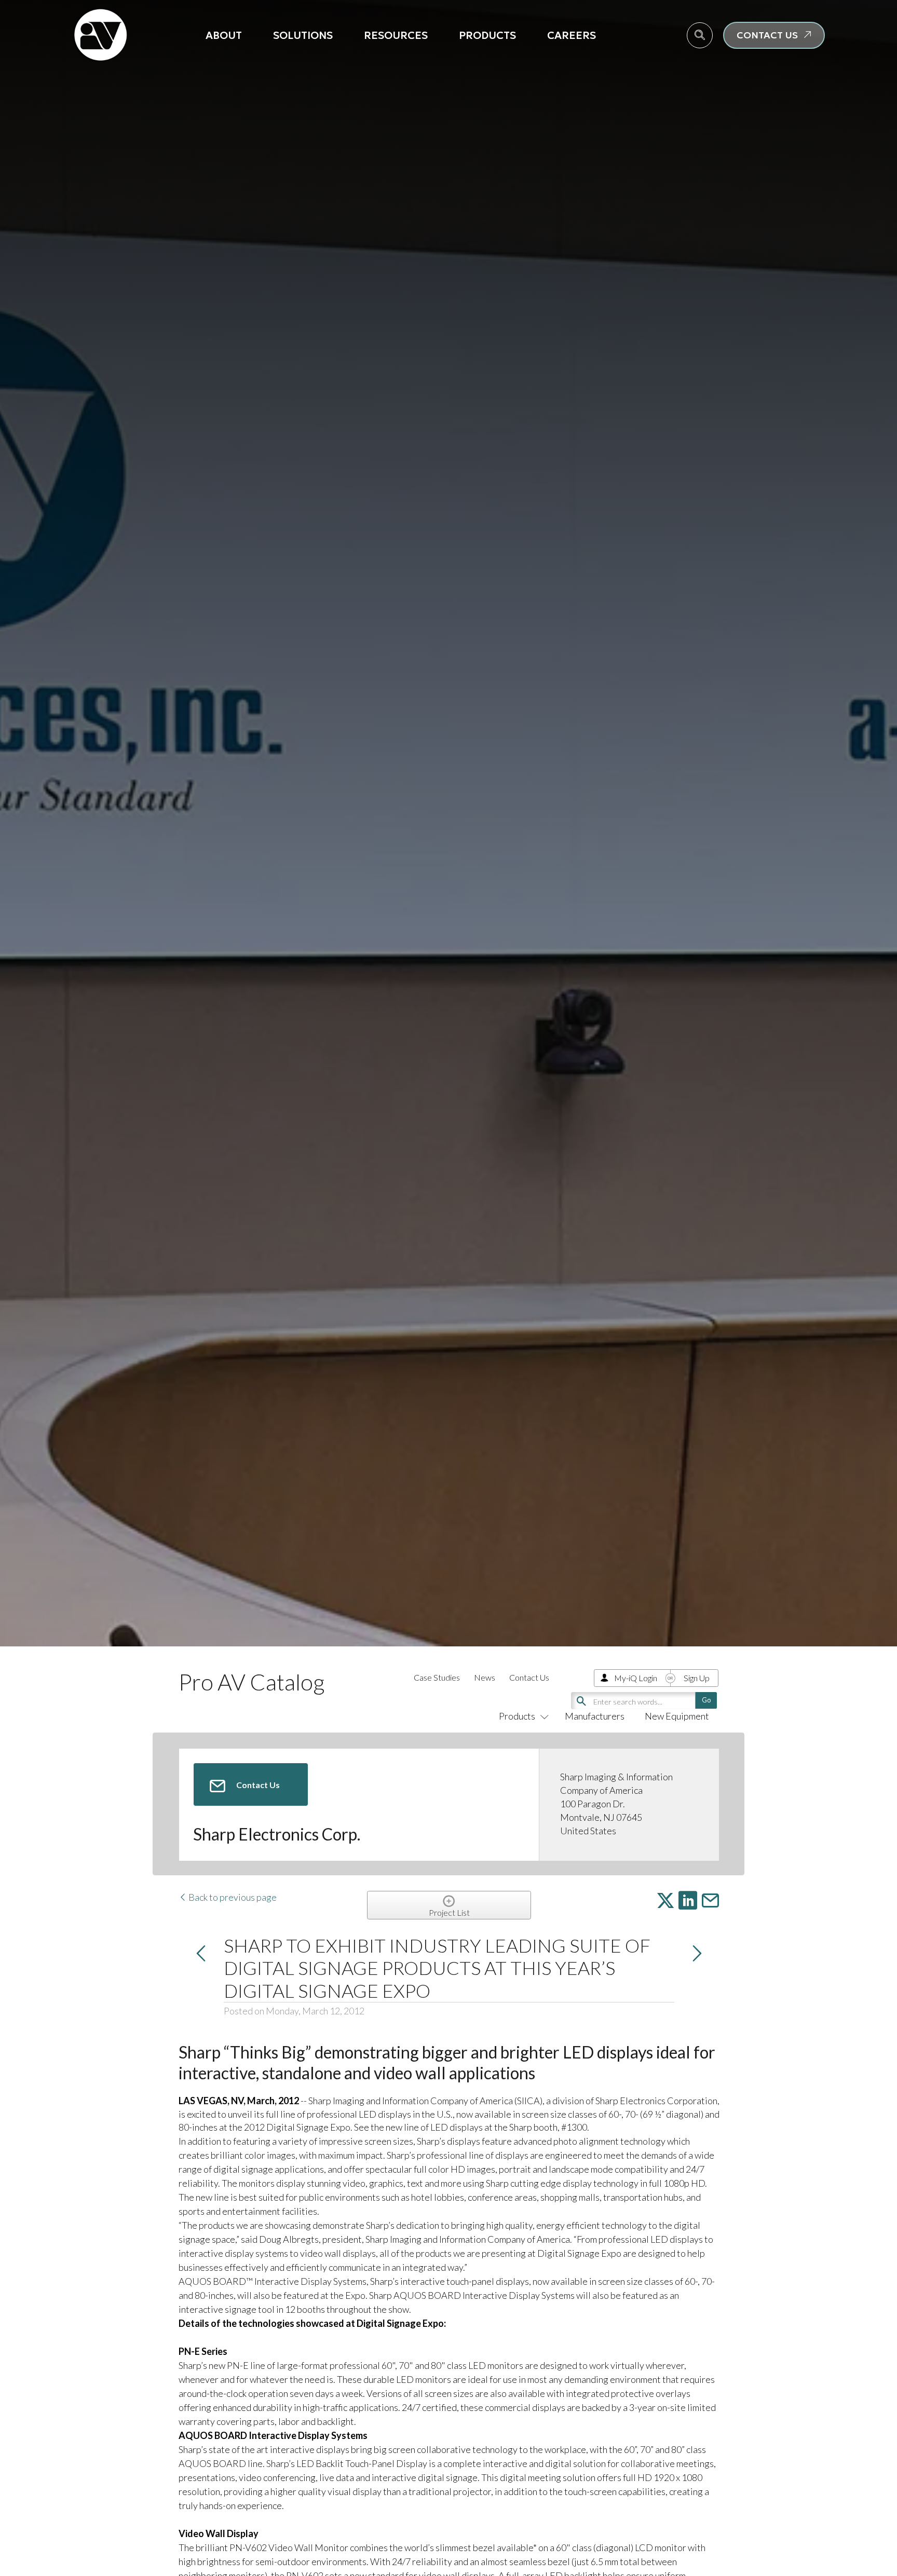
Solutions (303, 35)
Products (487, 35)
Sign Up (697, 1678)
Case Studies (437, 1677)
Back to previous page (232, 1897)
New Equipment (677, 1716)
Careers (572, 35)
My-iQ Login (636, 1678)
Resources (396, 35)
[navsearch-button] (700, 35)
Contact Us (529, 1677)
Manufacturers (595, 1716)
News (485, 1677)
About (224, 35)
